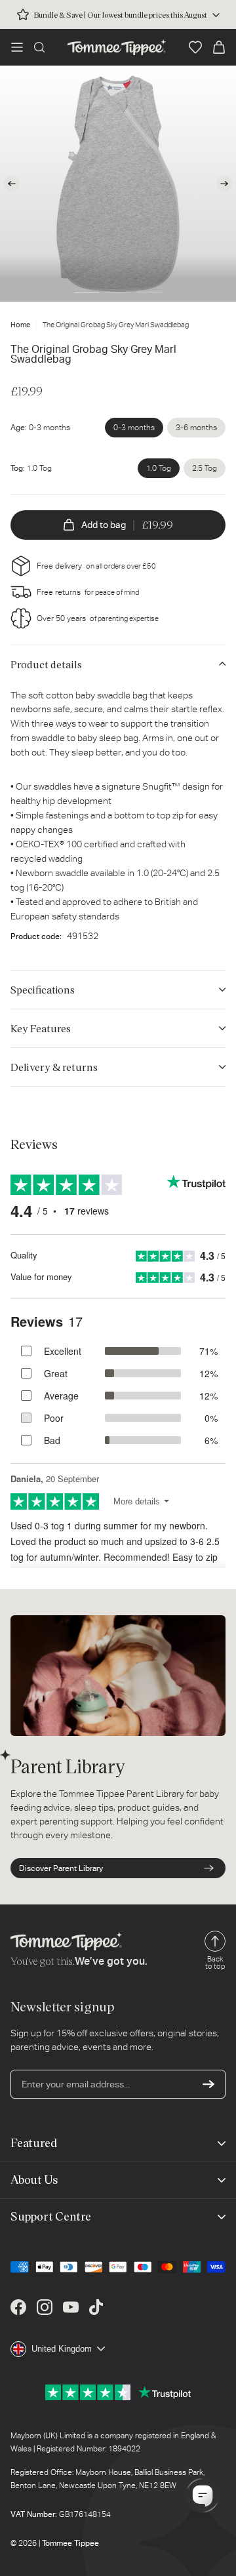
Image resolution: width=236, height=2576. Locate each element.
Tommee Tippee (70, 2543)
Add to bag (127, 525)
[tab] (87, 292)
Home (20, 325)
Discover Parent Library (61, 1868)
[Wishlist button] (195, 47)
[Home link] (117, 47)
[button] (17, 47)
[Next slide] (224, 184)
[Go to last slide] (12, 184)
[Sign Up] (208, 2084)
